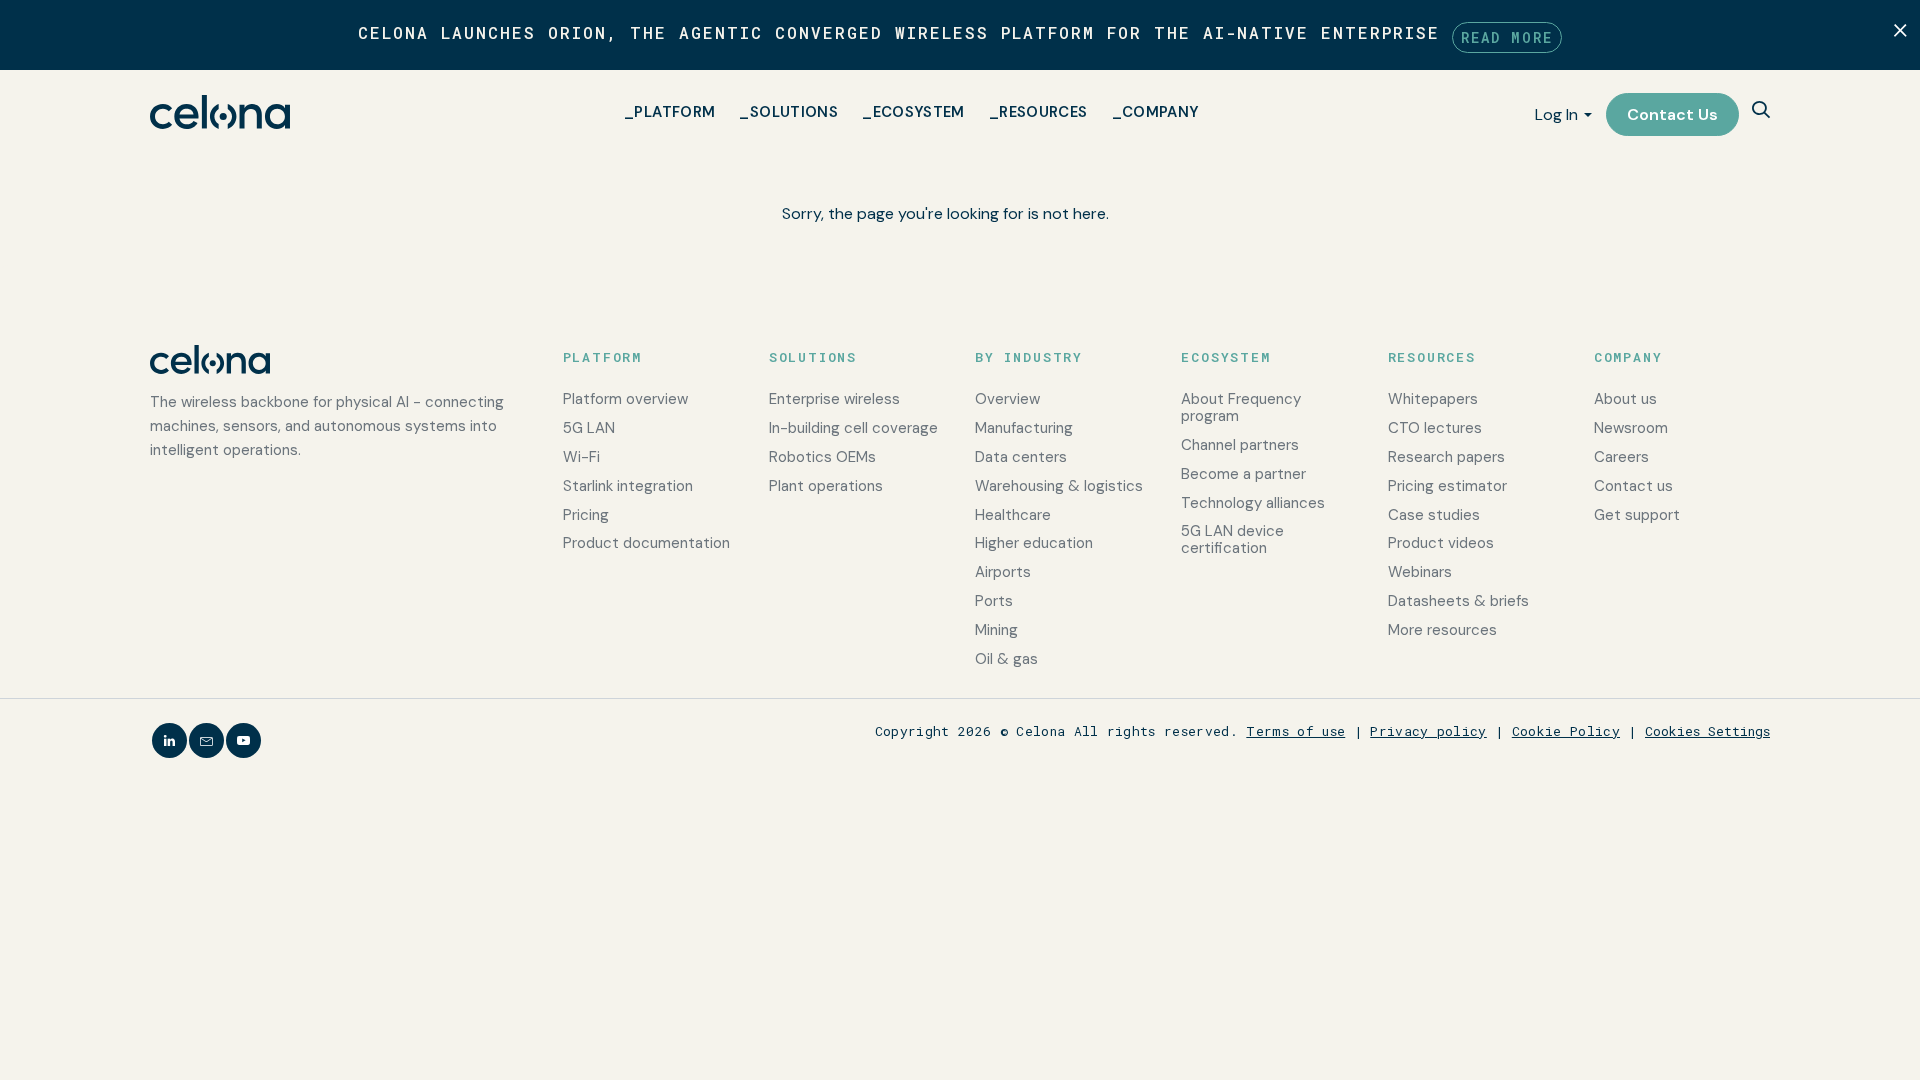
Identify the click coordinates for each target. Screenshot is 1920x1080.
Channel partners (1240, 445)
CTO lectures (1435, 428)
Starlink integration (628, 486)
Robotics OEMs (822, 457)
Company (1161, 112)
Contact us (1633, 486)
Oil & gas (1006, 659)
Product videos (1441, 543)
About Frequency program (1241, 407)
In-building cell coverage (853, 428)
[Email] (206, 740)
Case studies (1434, 515)
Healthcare (1013, 515)
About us (1625, 399)
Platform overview (625, 399)
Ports (994, 601)
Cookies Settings (1707, 731)
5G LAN (589, 428)
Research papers (1446, 457)
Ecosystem (919, 112)
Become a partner (1243, 474)
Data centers (1021, 457)
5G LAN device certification (1232, 539)
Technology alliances (1253, 503)
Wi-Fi (581, 457)
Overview (1007, 399)
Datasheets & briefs (1458, 601)
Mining (996, 630)
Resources (1043, 112)
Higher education (1034, 543)
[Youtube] (243, 740)
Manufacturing (1024, 428)
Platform (674, 112)
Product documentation (646, 543)
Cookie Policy (1566, 731)
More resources (1442, 630)
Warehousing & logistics (1059, 486)
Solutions (794, 112)
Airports (1003, 572)
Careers (1621, 457)
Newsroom (1631, 428)
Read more (1507, 37)
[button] (1761, 111)
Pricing (586, 515)
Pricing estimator (1447, 486)
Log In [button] (1556, 114)
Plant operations (826, 486)
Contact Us (1672, 114)
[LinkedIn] (169, 740)
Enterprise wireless (834, 399)
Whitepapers (1433, 399)
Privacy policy (1428, 731)
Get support (1637, 515)
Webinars (1420, 572)
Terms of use (1295, 731)
